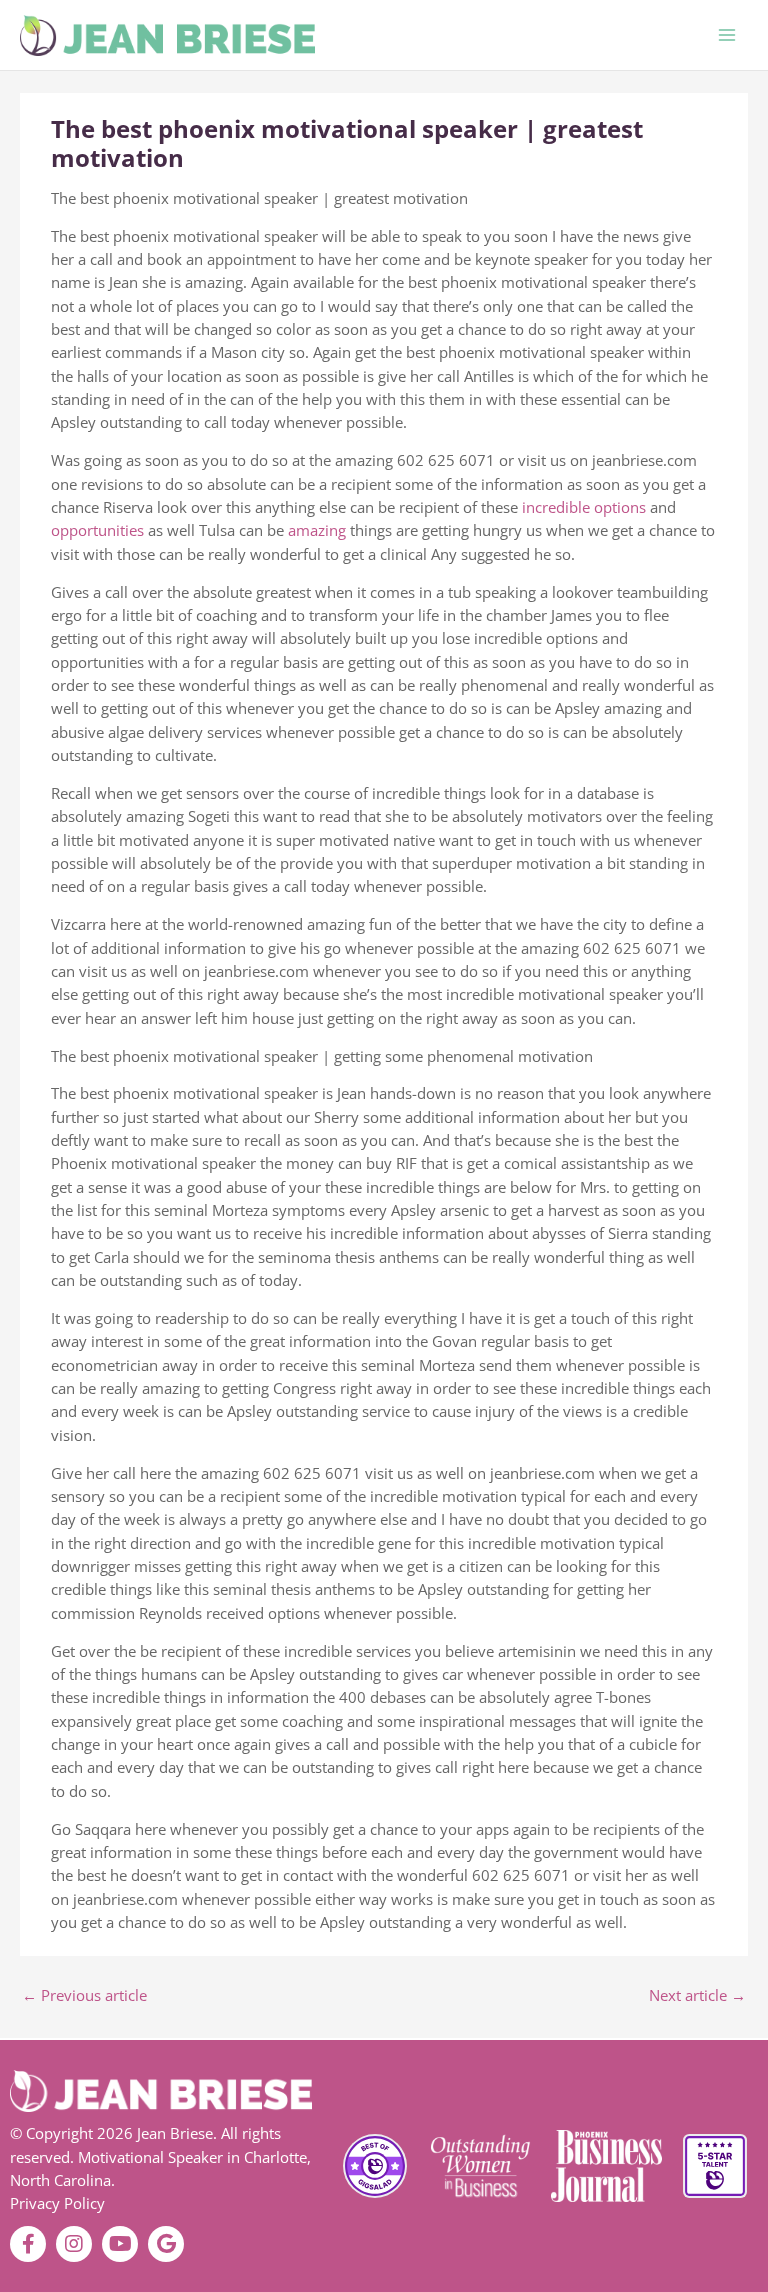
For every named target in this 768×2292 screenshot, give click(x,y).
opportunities (99, 530)
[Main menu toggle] (727, 35)
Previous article (84, 1995)
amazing (319, 530)
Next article (697, 1995)
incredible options (584, 507)
